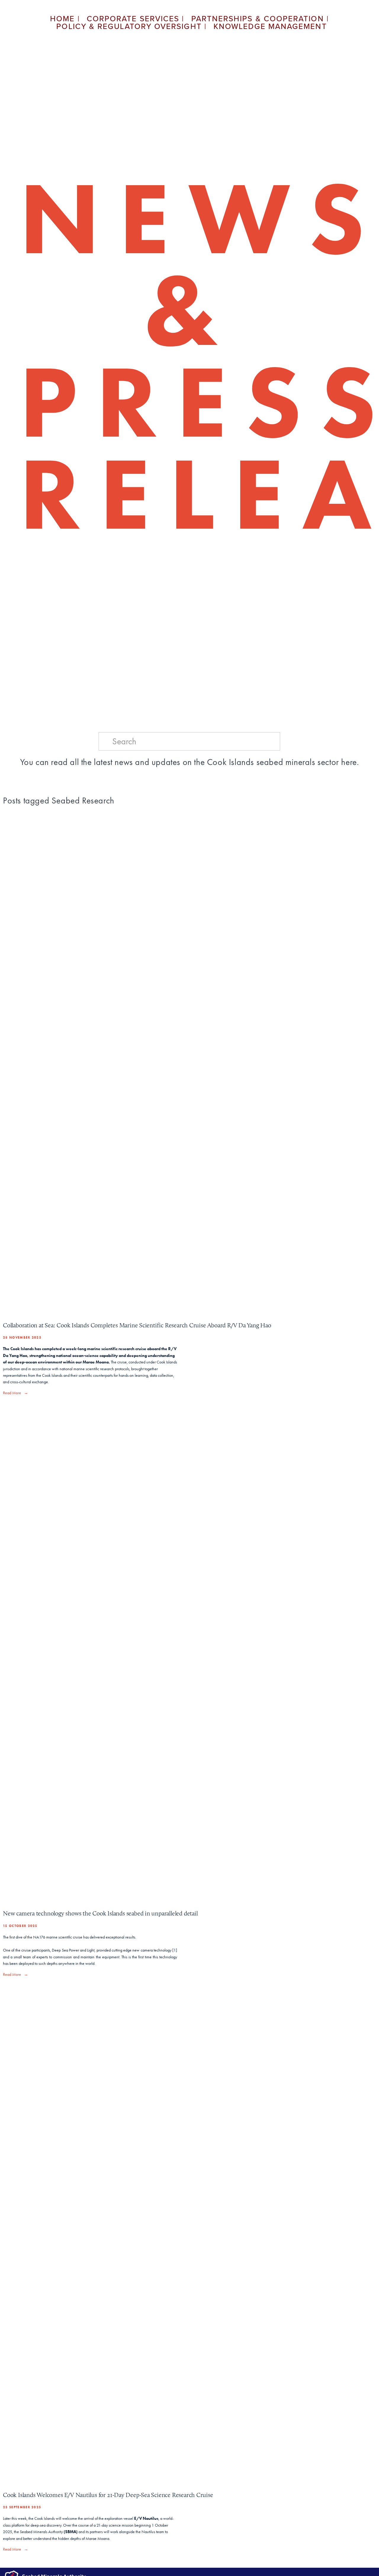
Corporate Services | (136, 18)
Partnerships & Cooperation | (260, 18)
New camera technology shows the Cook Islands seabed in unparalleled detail (100, 1913)
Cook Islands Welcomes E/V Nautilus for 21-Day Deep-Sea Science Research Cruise (108, 2495)
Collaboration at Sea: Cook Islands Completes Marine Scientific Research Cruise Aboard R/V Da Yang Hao (137, 1325)
